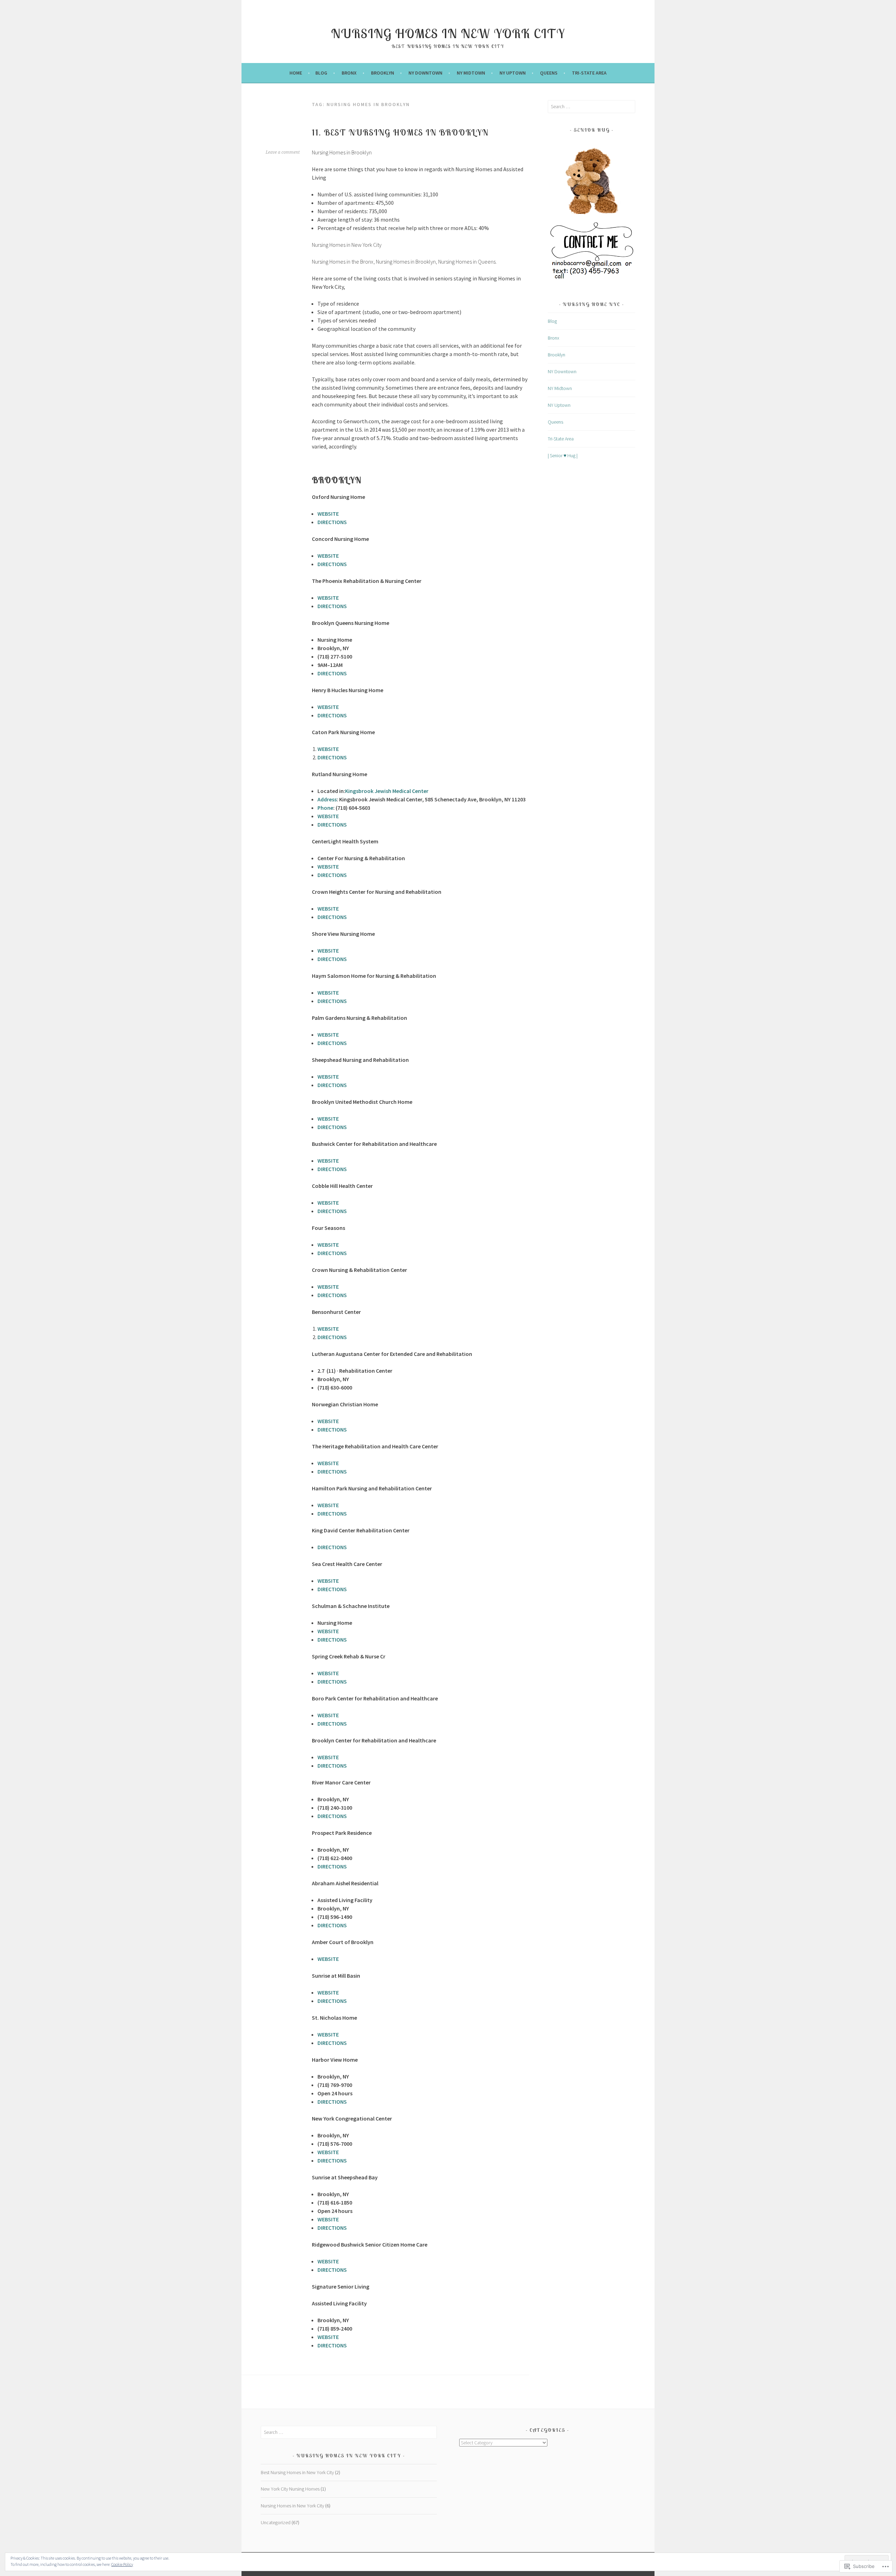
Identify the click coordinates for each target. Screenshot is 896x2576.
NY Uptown (513, 73)
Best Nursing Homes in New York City (297, 2472)
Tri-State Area (589, 73)
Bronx (349, 73)
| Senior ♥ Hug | (563, 455)
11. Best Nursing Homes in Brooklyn (400, 132)
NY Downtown (425, 73)
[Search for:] (591, 106)
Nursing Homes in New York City (448, 33)
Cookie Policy (122, 2564)
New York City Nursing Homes (290, 2489)
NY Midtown (471, 73)
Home (296, 73)
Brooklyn (383, 73)
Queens (549, 73)
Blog (321, 73)
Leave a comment (283, 152)
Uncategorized (276, 2522)
